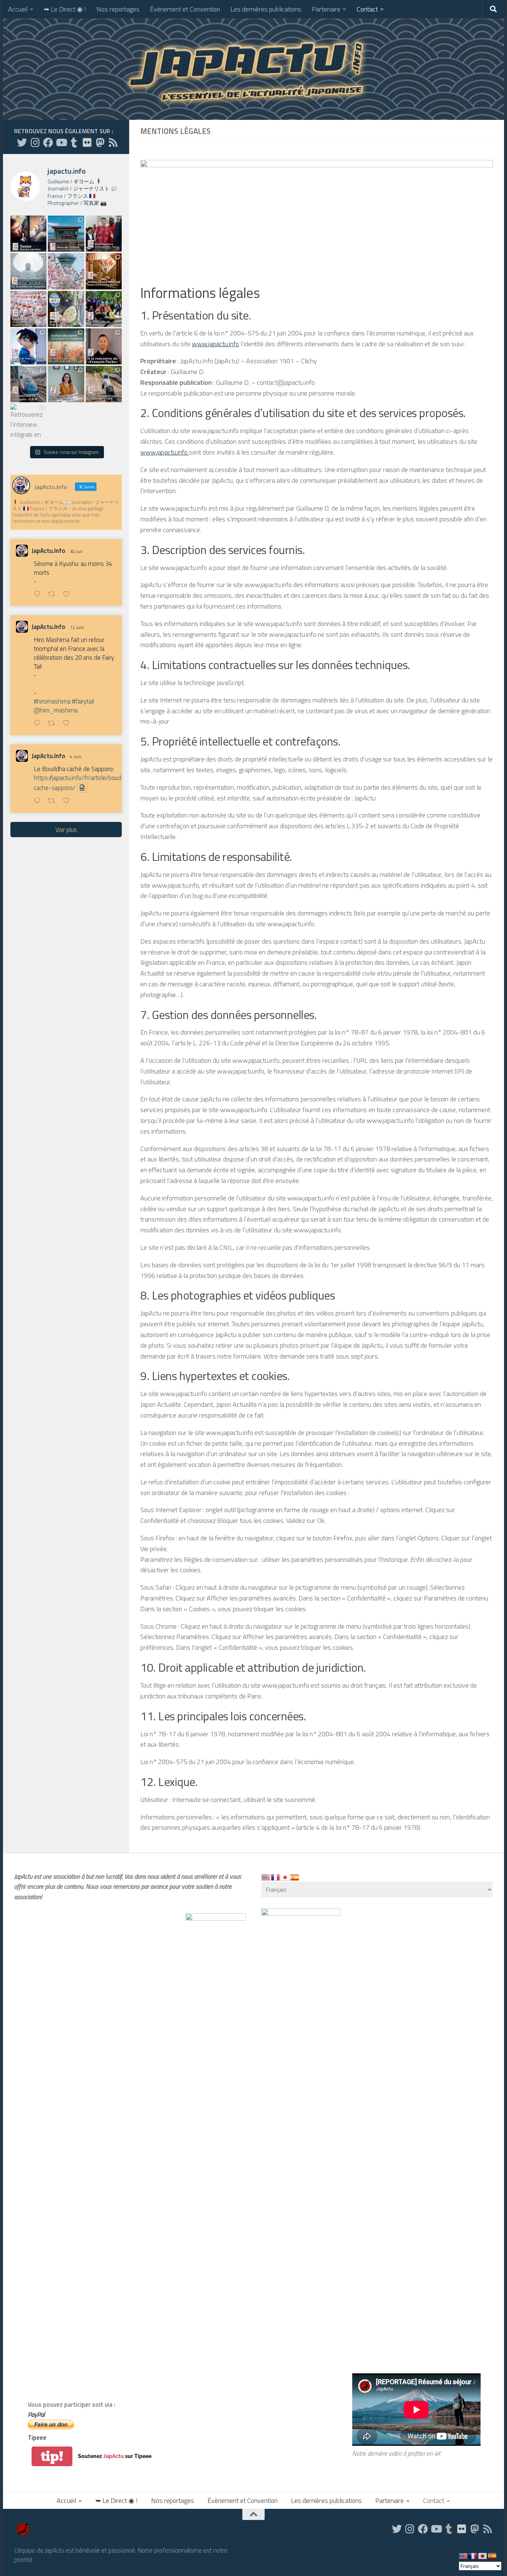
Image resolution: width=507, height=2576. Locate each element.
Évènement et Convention (185, 9)
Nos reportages (118, 9)
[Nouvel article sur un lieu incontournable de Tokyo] (28, 309)
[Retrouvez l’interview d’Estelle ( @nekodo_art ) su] (66, 384)
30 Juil (76, 551)
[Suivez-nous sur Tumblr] (74, 142)
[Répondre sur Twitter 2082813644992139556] (39, 595)
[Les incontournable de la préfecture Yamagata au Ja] (28, 384)
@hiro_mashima (56, 710)
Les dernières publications (266, 9)
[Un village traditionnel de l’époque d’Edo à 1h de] (104, 384)
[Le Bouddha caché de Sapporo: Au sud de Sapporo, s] (28, 271)
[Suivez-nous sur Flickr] (87, 142)
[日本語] (285, 1877)
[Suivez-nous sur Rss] (113, 142)
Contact (367, 9)
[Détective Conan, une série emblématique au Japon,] (28, 346)
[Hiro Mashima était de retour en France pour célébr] (104, 234)
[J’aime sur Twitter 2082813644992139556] (68, 595)
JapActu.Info (48, 551)
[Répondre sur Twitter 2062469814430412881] (39, 801)
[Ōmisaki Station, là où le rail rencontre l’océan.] (66, 234)
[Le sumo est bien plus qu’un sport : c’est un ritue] (28, 234)
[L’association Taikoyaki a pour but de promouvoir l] (104, 309)
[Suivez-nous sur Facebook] (48, 142)
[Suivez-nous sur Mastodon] (100, 142)
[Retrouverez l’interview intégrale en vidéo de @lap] (28, 422)
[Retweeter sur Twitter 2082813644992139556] (54, 595)
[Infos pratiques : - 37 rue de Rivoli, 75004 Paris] (66, 309)
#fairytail (83, 701)
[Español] (295, 1877)
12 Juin (77, 627)
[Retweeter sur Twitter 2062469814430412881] (54, 801)
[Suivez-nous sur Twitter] (22, 142)
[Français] (276, 1877)
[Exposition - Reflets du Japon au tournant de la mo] (66, 346)
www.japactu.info (215, 344)
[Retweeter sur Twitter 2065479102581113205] (54, 724)
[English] (266, 1877)
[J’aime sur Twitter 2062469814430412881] (68, 801)
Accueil (18, 9)
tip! (52, 2456)
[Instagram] (35, 142)
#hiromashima (52, 701)
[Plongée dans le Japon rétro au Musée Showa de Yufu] (104, 271)
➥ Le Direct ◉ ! (65, 9)
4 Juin (76, 756)
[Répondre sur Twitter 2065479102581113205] (39, 724)
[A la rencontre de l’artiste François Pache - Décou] (104, 346)
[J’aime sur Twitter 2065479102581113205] (68, 724)
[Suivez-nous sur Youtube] (61, 142)
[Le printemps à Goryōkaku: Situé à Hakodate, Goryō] (66, 271)
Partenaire (326, 9)
